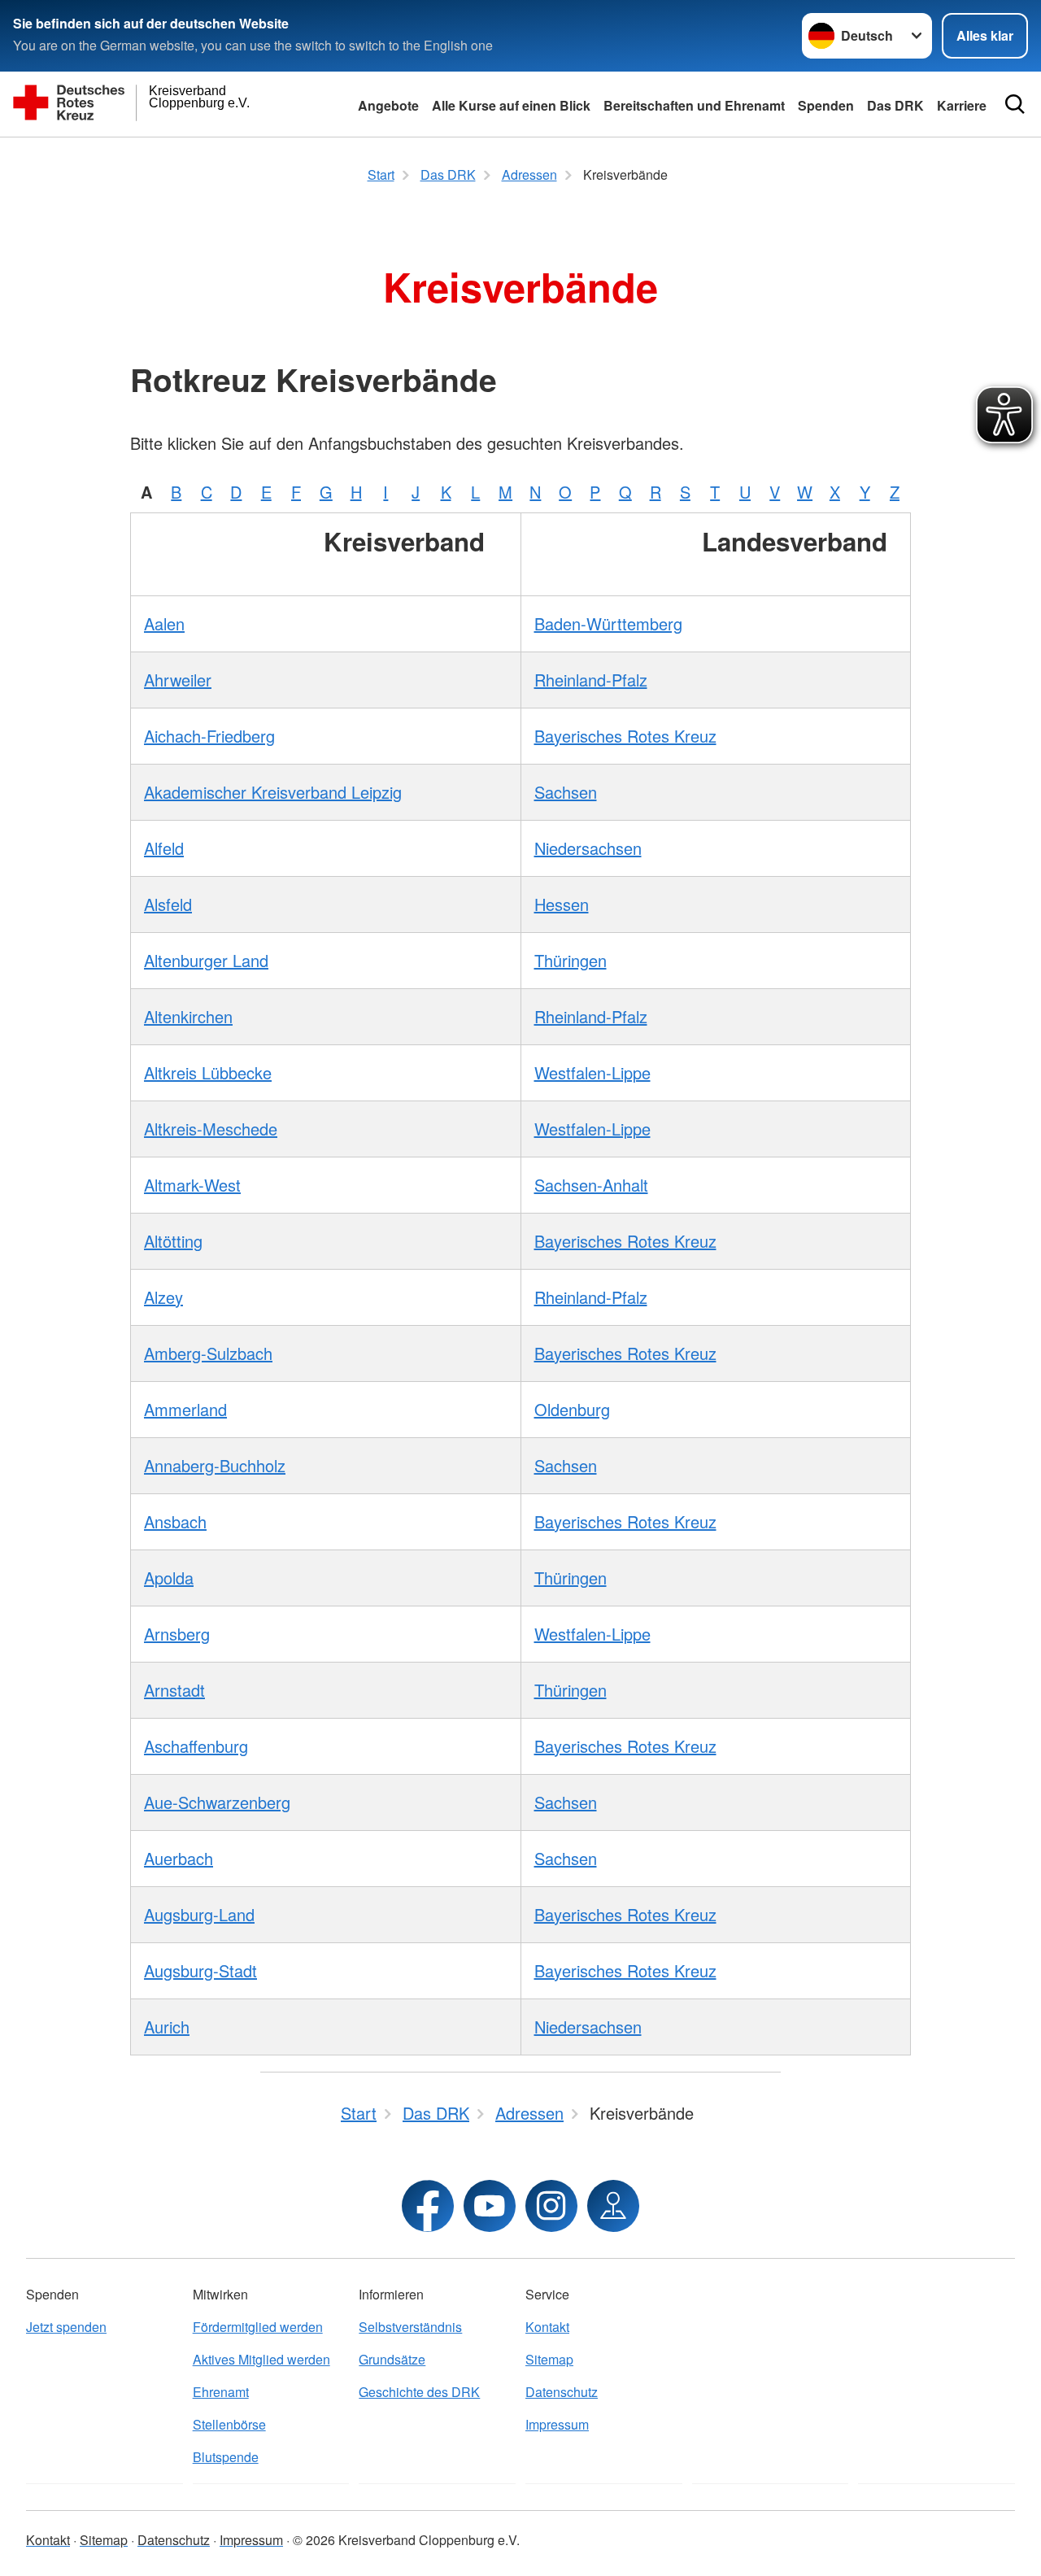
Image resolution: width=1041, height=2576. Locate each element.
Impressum (557, 2424)
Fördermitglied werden (258, 2327)
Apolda (169, 1578)
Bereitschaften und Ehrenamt (694, 105)
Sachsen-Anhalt (591, 1185)
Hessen (562, 904)
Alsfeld (168, 904)
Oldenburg (572, 1409)
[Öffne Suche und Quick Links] (1015, 104)
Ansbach (175, 1521)
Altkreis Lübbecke (208, 1072)
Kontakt (547, 2327)
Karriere (962, 105)
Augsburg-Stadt (200, 1970)
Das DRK (895, 105)
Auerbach (179, 1858)
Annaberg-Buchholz (215, 1465)
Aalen (164, 623)
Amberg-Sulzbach (208, 1353)
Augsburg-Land (199, 1914)
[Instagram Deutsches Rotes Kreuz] (551, 2206)
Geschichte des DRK (419, 2392)
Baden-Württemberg (608, 623)
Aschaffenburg (196, 1746)
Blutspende (226, 2457)
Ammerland (185, 1409)
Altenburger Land (206, 960)
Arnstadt (174, 1690)
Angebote (388, 105)
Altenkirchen (188, 1016)
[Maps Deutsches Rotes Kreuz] (613, 2206)
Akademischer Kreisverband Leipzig (273, 792)
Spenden (826, 105)
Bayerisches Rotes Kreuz (625, 736)
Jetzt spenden (66, 2327)
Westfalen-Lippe (592, 1072)
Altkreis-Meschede (211, 1129)
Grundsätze (392, 2359)
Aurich (167, 2027)
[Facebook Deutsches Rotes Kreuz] (428, 2206)
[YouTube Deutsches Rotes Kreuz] (490, 2206)
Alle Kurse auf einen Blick (511, 105)
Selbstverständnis (410, 2327)
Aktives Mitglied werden (261, 2359)
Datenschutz (562, 2392)
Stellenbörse (229, 2424)
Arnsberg (177, 1634)
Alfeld (164, 848)
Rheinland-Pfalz (591, 680)
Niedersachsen (588, 848)
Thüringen (571, 960)
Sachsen (566, 792)
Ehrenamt (221, 2392)
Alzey (163, 1297)
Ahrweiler (178, 680)
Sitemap (549, 2359)
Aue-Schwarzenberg (217, 1802)
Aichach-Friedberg (209, 736)
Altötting (173, 1241)
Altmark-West (192, 1185)
